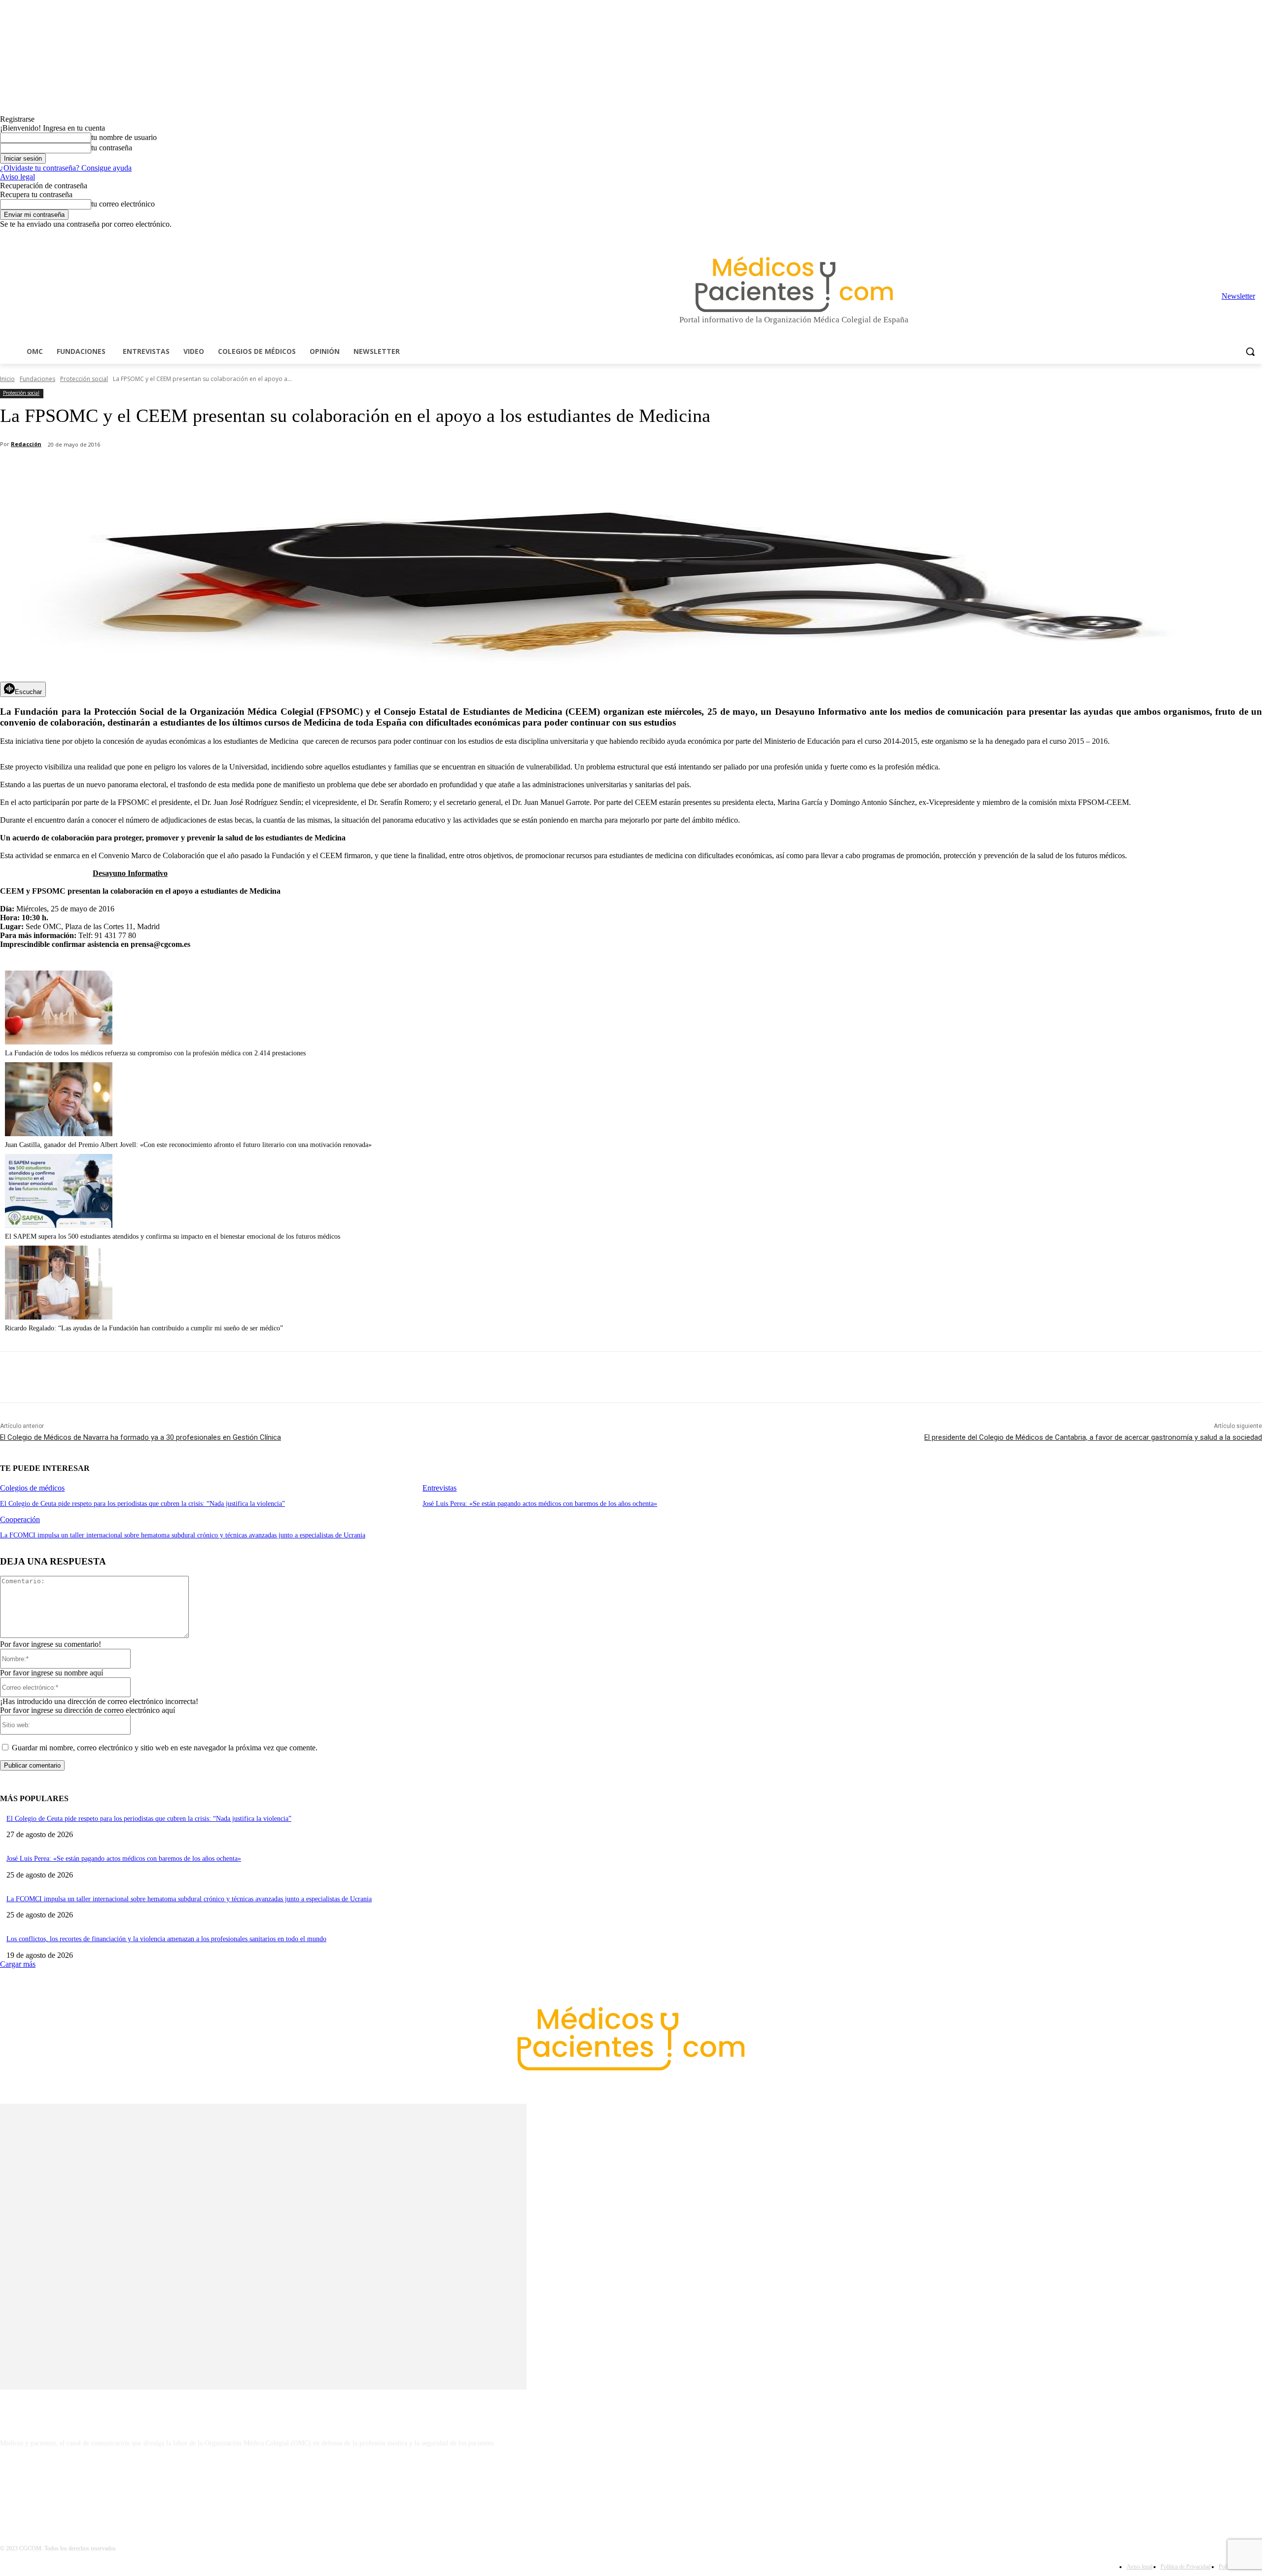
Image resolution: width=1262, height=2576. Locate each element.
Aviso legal (18, 177)
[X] (1243, 236)
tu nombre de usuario (124, 137)
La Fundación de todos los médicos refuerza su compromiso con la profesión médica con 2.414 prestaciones (155, 1053)
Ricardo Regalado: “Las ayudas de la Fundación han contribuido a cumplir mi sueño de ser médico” (144, 1328)
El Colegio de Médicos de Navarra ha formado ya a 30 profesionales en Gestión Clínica (140, 1437)
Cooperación (20, 1519)
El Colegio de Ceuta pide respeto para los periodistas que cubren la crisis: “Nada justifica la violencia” (142, 1504)
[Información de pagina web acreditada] (631, 2486)
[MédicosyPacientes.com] (794, 284)
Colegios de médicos (32, 1488)
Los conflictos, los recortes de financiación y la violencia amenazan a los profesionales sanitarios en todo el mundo (166, 1939)
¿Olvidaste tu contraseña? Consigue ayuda (66, 168)
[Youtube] (1256, 236)
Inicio (7, 379)
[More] (280, 470)
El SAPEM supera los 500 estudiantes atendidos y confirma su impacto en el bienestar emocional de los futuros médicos (173, 1236)
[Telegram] (1229, 236)
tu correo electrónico (123, 204)
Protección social (84, 379)
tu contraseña (112, 148)
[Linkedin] (1215, 236)
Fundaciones (37, 379)
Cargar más (18, 1964)
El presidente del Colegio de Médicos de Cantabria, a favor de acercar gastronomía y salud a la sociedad (1093, 1437)
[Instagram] (1202, 236)
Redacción (26, 444)
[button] (1250, 351)
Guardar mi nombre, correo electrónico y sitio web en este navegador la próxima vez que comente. (165, 1748)
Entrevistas (439, 1488)
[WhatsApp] (173, 470)
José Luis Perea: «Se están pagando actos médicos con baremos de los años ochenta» (540, 1504)
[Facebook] (1188, 236)
